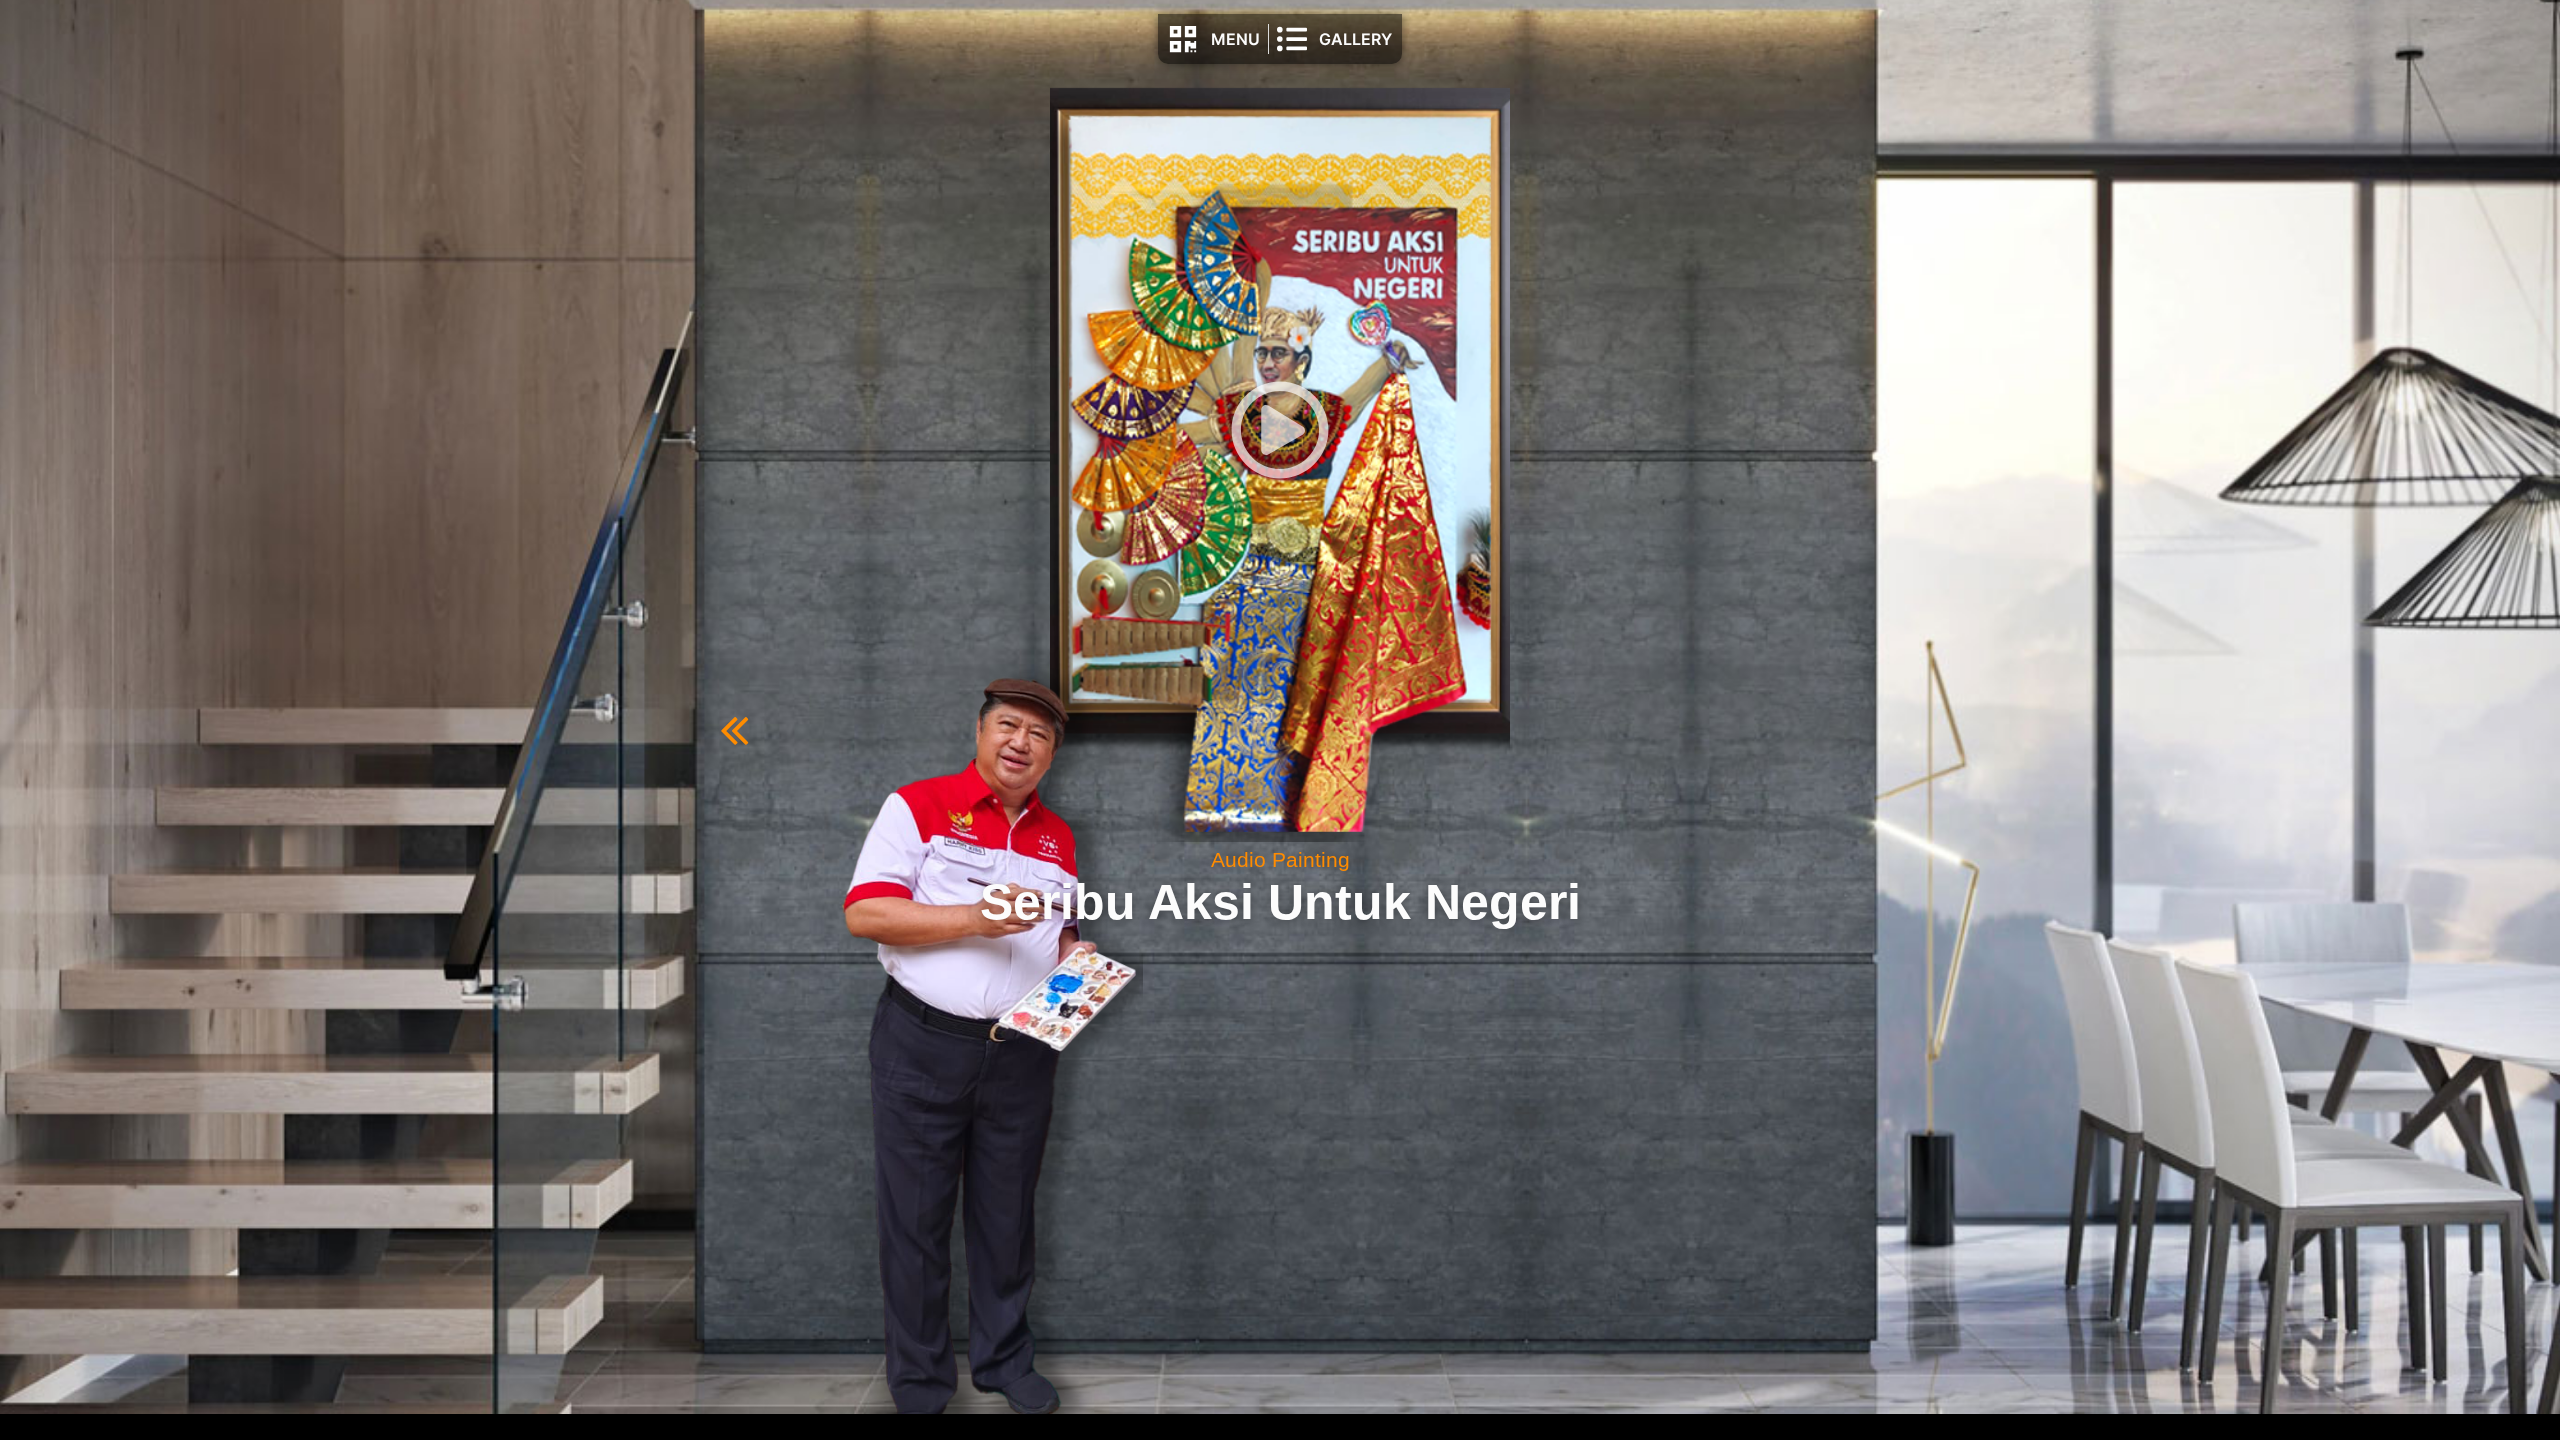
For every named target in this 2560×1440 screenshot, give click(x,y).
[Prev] (1000, 731)
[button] (1280, 433)
